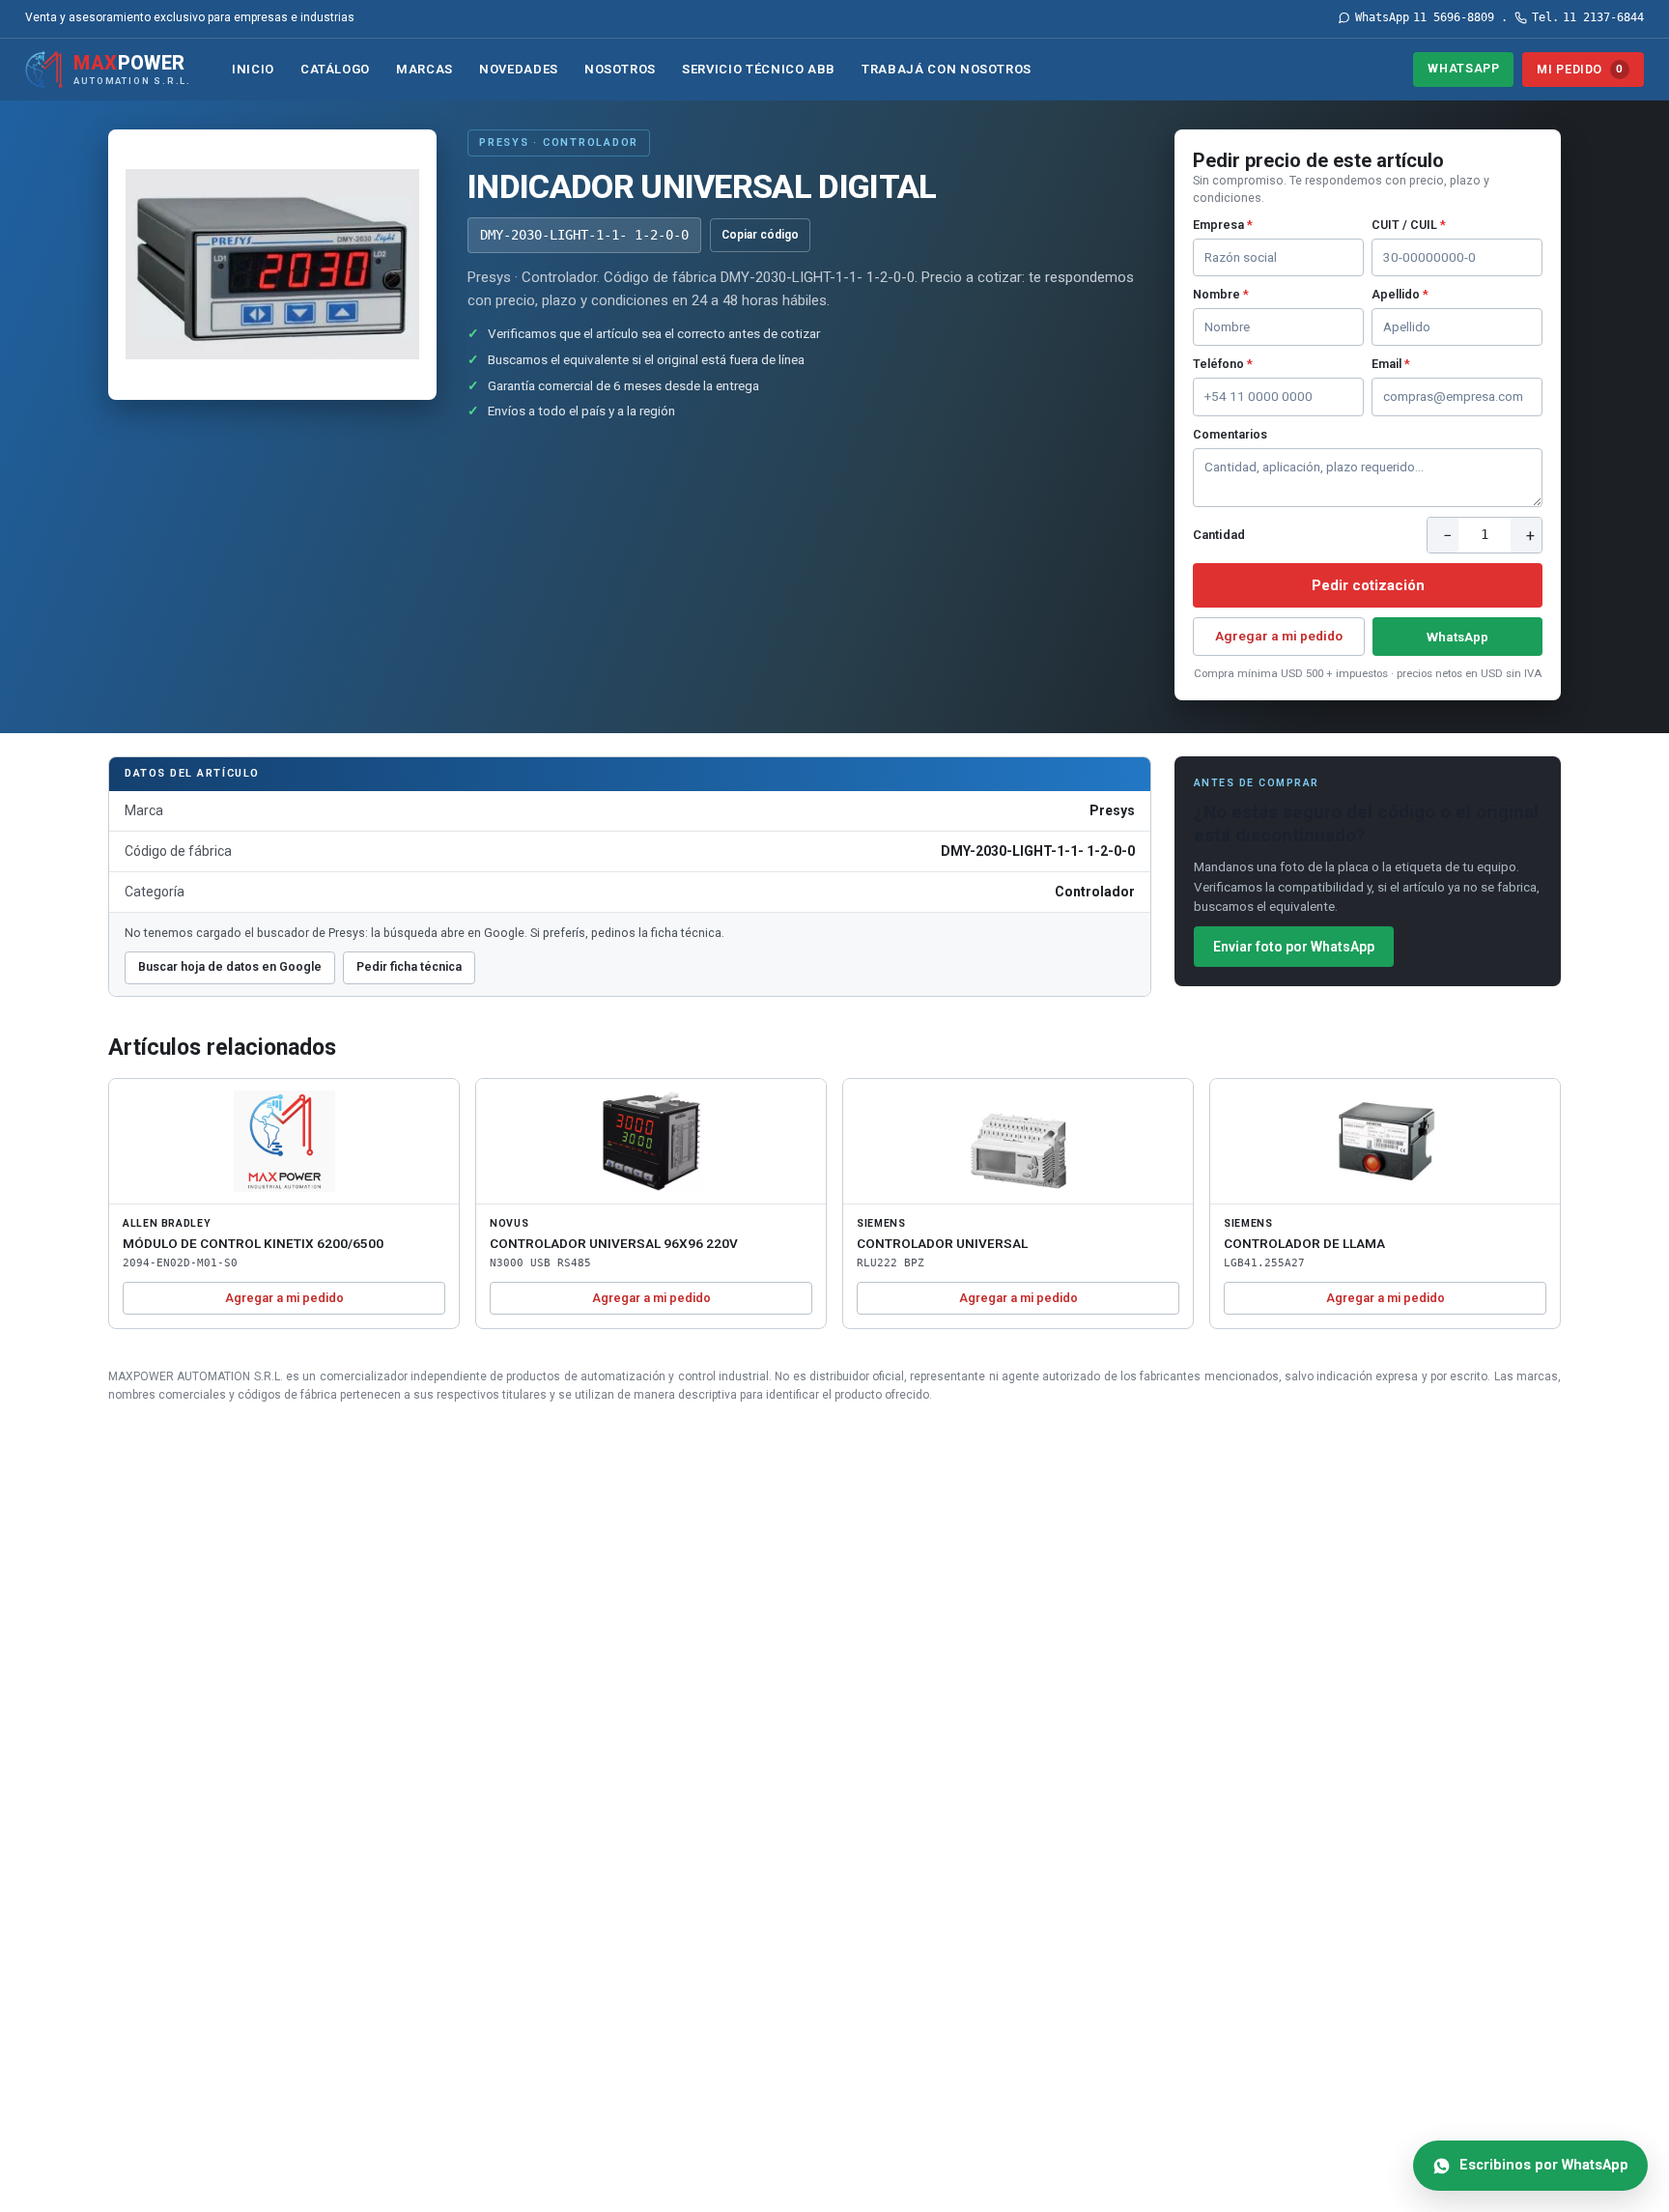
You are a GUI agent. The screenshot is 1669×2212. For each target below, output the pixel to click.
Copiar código (760, 235)
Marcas (424, 69)
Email (1391, 364)
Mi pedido (1580, 69)
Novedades (519, 69)
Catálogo (335, 69)
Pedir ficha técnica (409, 966)
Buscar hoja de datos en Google (230, 966)
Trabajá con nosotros (947, 69)
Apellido (1400, 294)
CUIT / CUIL (1409, 225)
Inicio (253, 69)
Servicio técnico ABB (759, 69)
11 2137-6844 (1588, 17)
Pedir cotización (1368, 585)
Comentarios (1230, 434)
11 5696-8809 (1425, 17)
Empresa (1223, 225)
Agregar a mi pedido (1279, 636)
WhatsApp (1463, 68)
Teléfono (1223, 364)
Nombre (1221, 294)
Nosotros (620, 69)
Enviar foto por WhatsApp (1294, 947)
